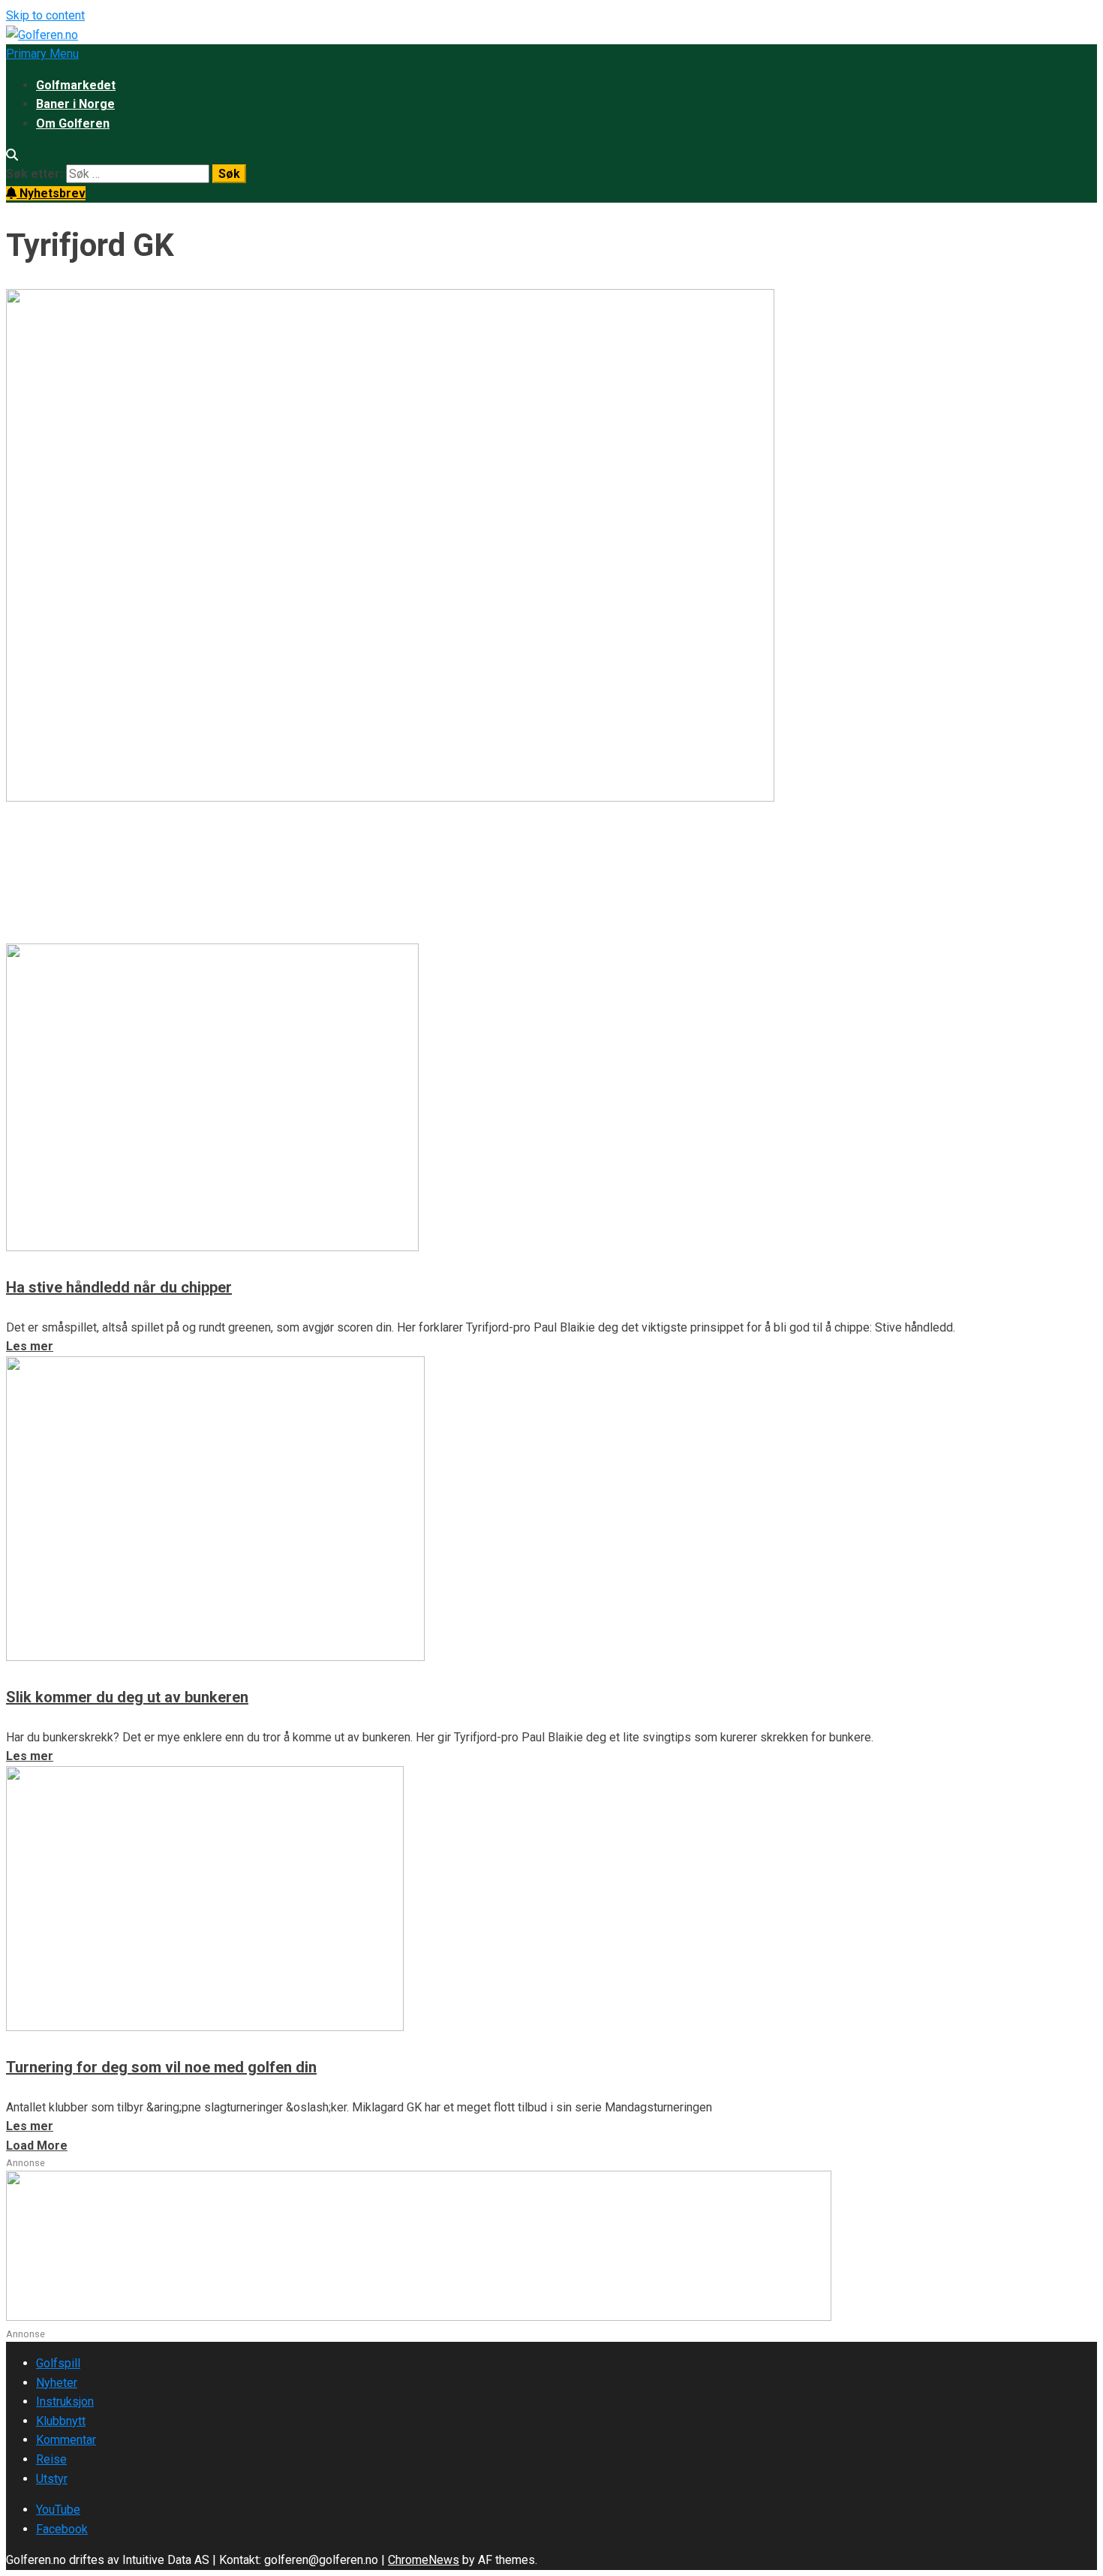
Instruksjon (65, 2401)
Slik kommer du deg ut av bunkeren (127, 1697)
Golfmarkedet (76, 85)
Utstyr (52, 2479)
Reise (51, 2459)
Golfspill (58, 2363)
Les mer (30, 933)
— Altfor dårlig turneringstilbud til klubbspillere (259, 856)
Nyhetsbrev (51, 193)
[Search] (12, 155)
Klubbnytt (61, 2421)
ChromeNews (424, 2560)
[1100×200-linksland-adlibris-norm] (419, 2317)
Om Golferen (73, 123)
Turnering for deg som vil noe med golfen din (161, 2067)
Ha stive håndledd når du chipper (119, 1287)
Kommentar (66, 2440)
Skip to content (45, 15)
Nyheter (57, 2383)
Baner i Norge (75, 104)
